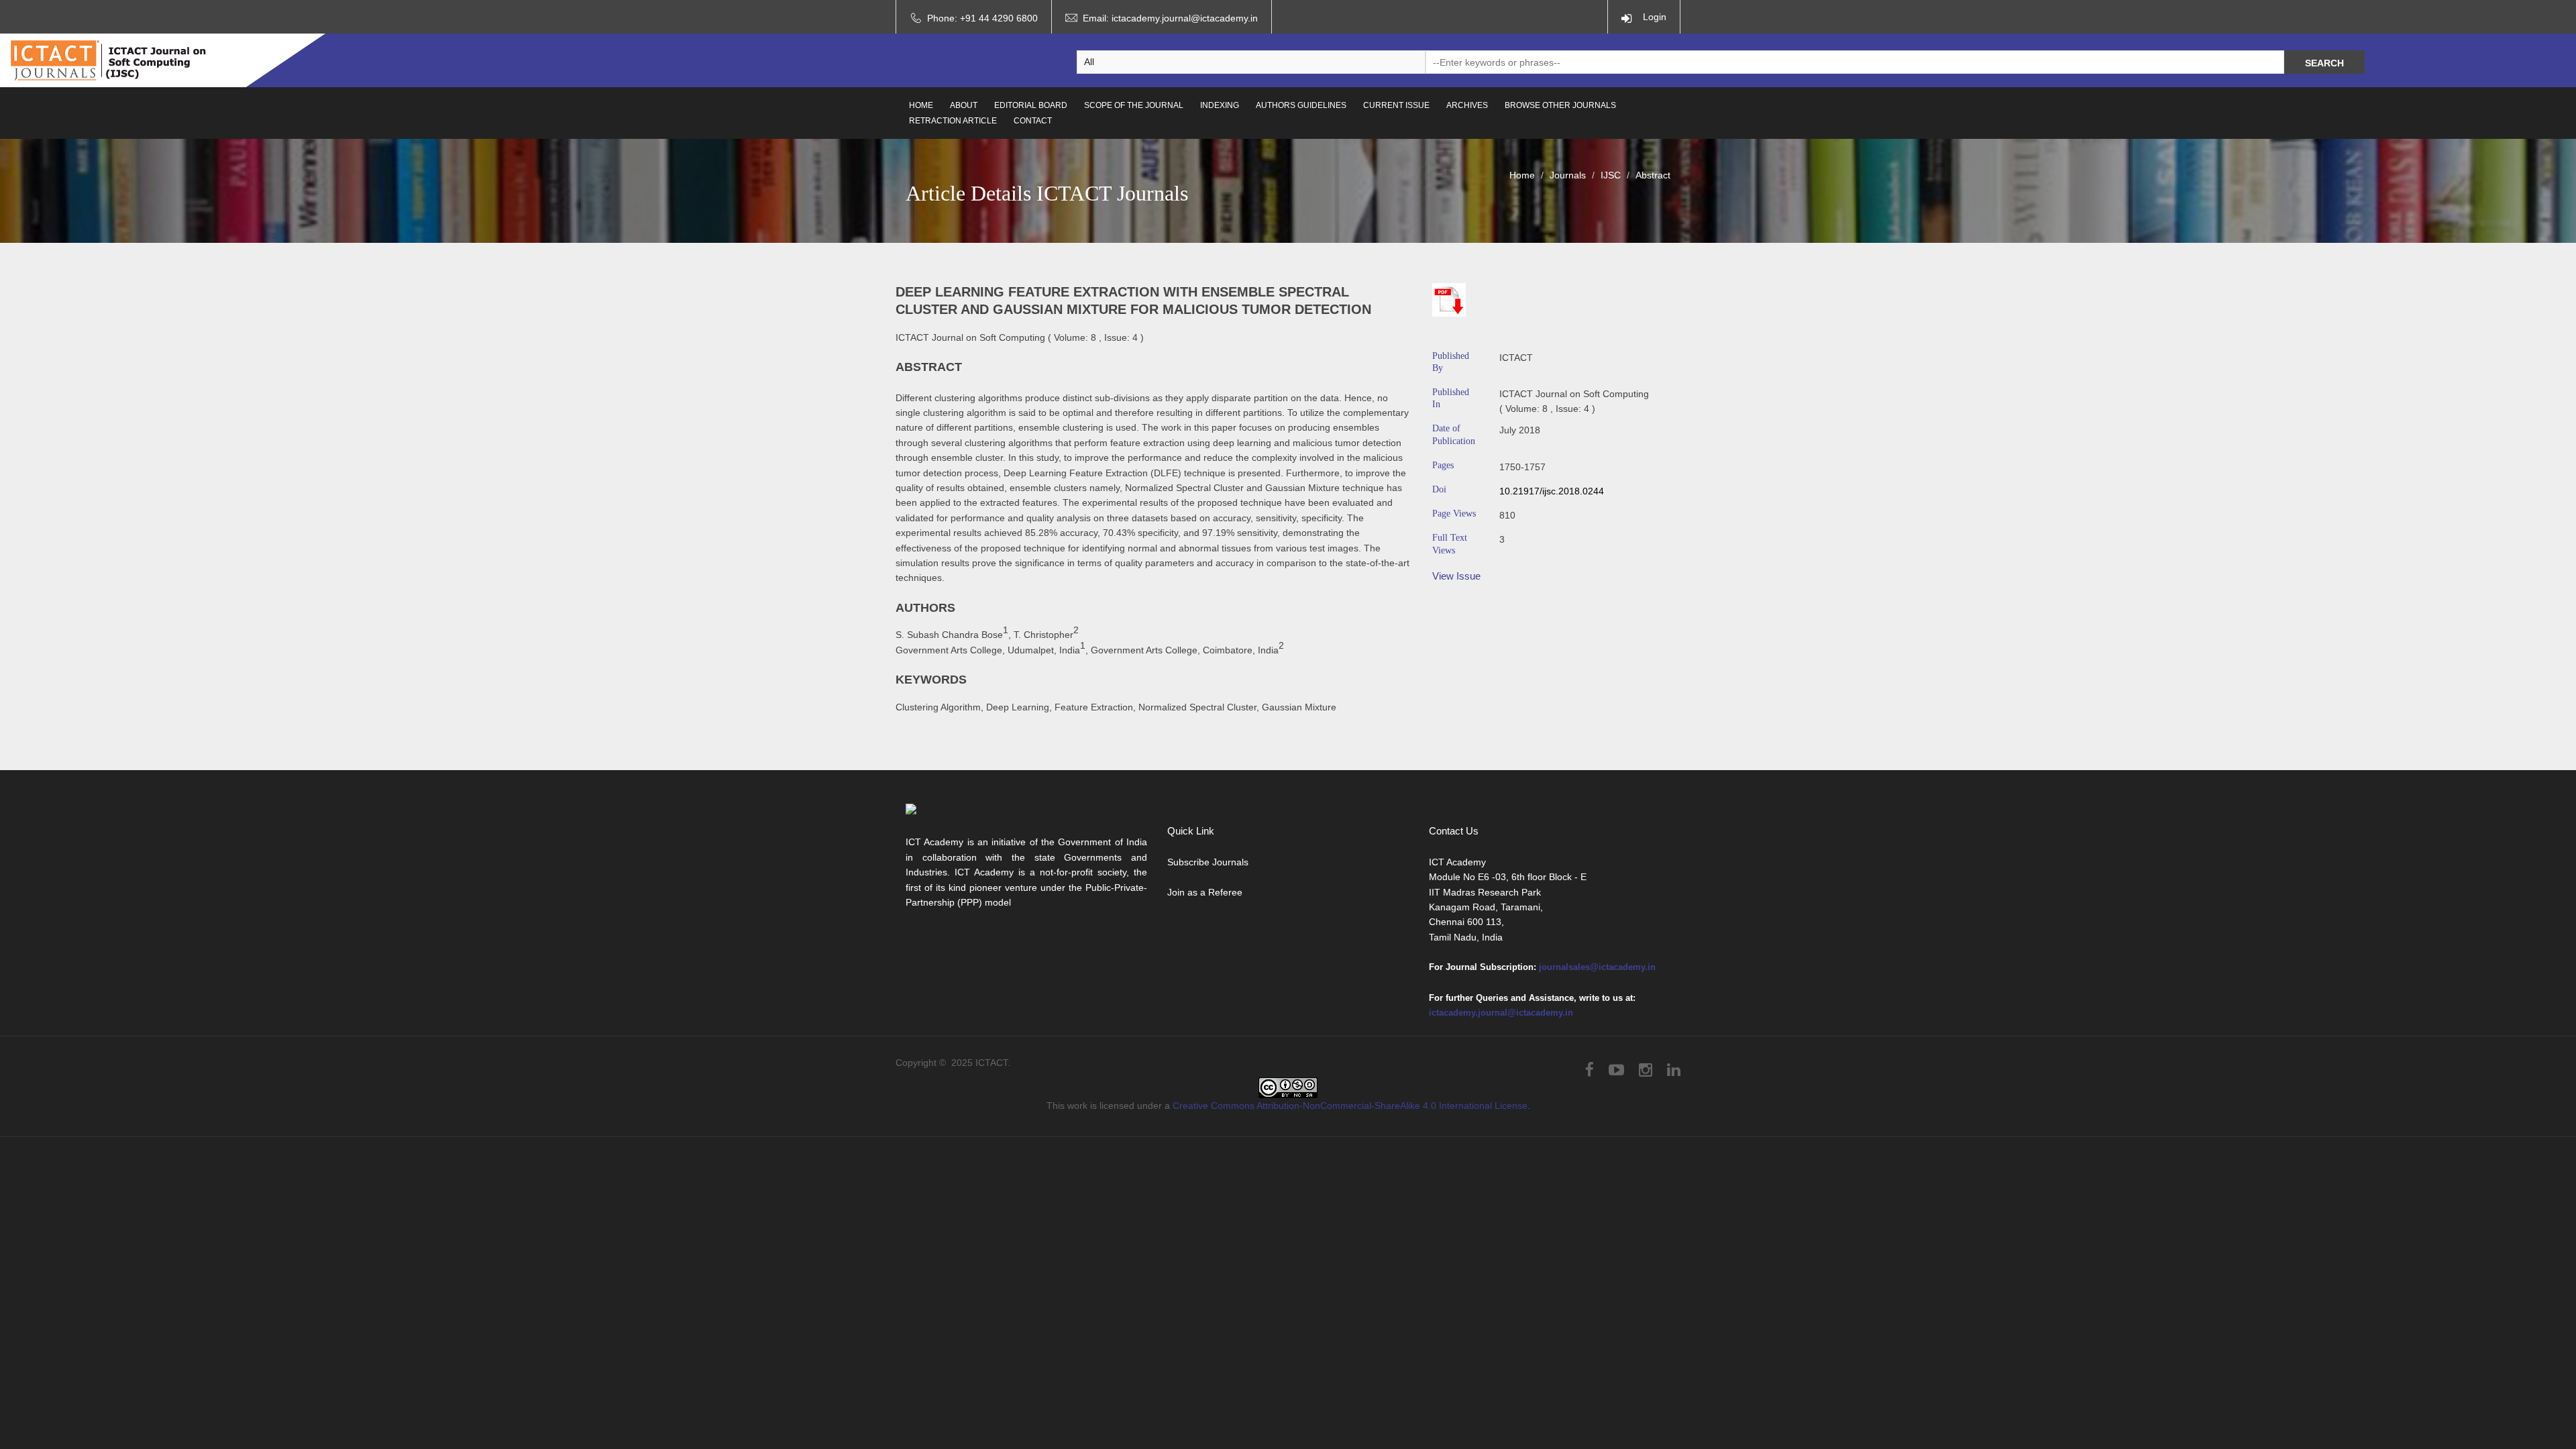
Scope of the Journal (1134, 105)
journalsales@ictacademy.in (1597, 967)
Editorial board (1031, 105)
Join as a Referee (1205, 892)
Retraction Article (953, 121)
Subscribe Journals (1208, 862)
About (964, 105)
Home (921, 105)
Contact (1033, 121)
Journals (1568, 175)
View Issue (1456, 576)
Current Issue (1396, 105)
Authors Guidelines (1301, 105)
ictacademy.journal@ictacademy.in (1185, 18)
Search (2324, 63)
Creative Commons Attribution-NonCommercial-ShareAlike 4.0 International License (1350, 1106)
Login (1652, 17)
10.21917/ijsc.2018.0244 (1552, 491)
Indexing (1220, 105)
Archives (1467, 105)
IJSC (1611, 175)
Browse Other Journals (1560, 105)
